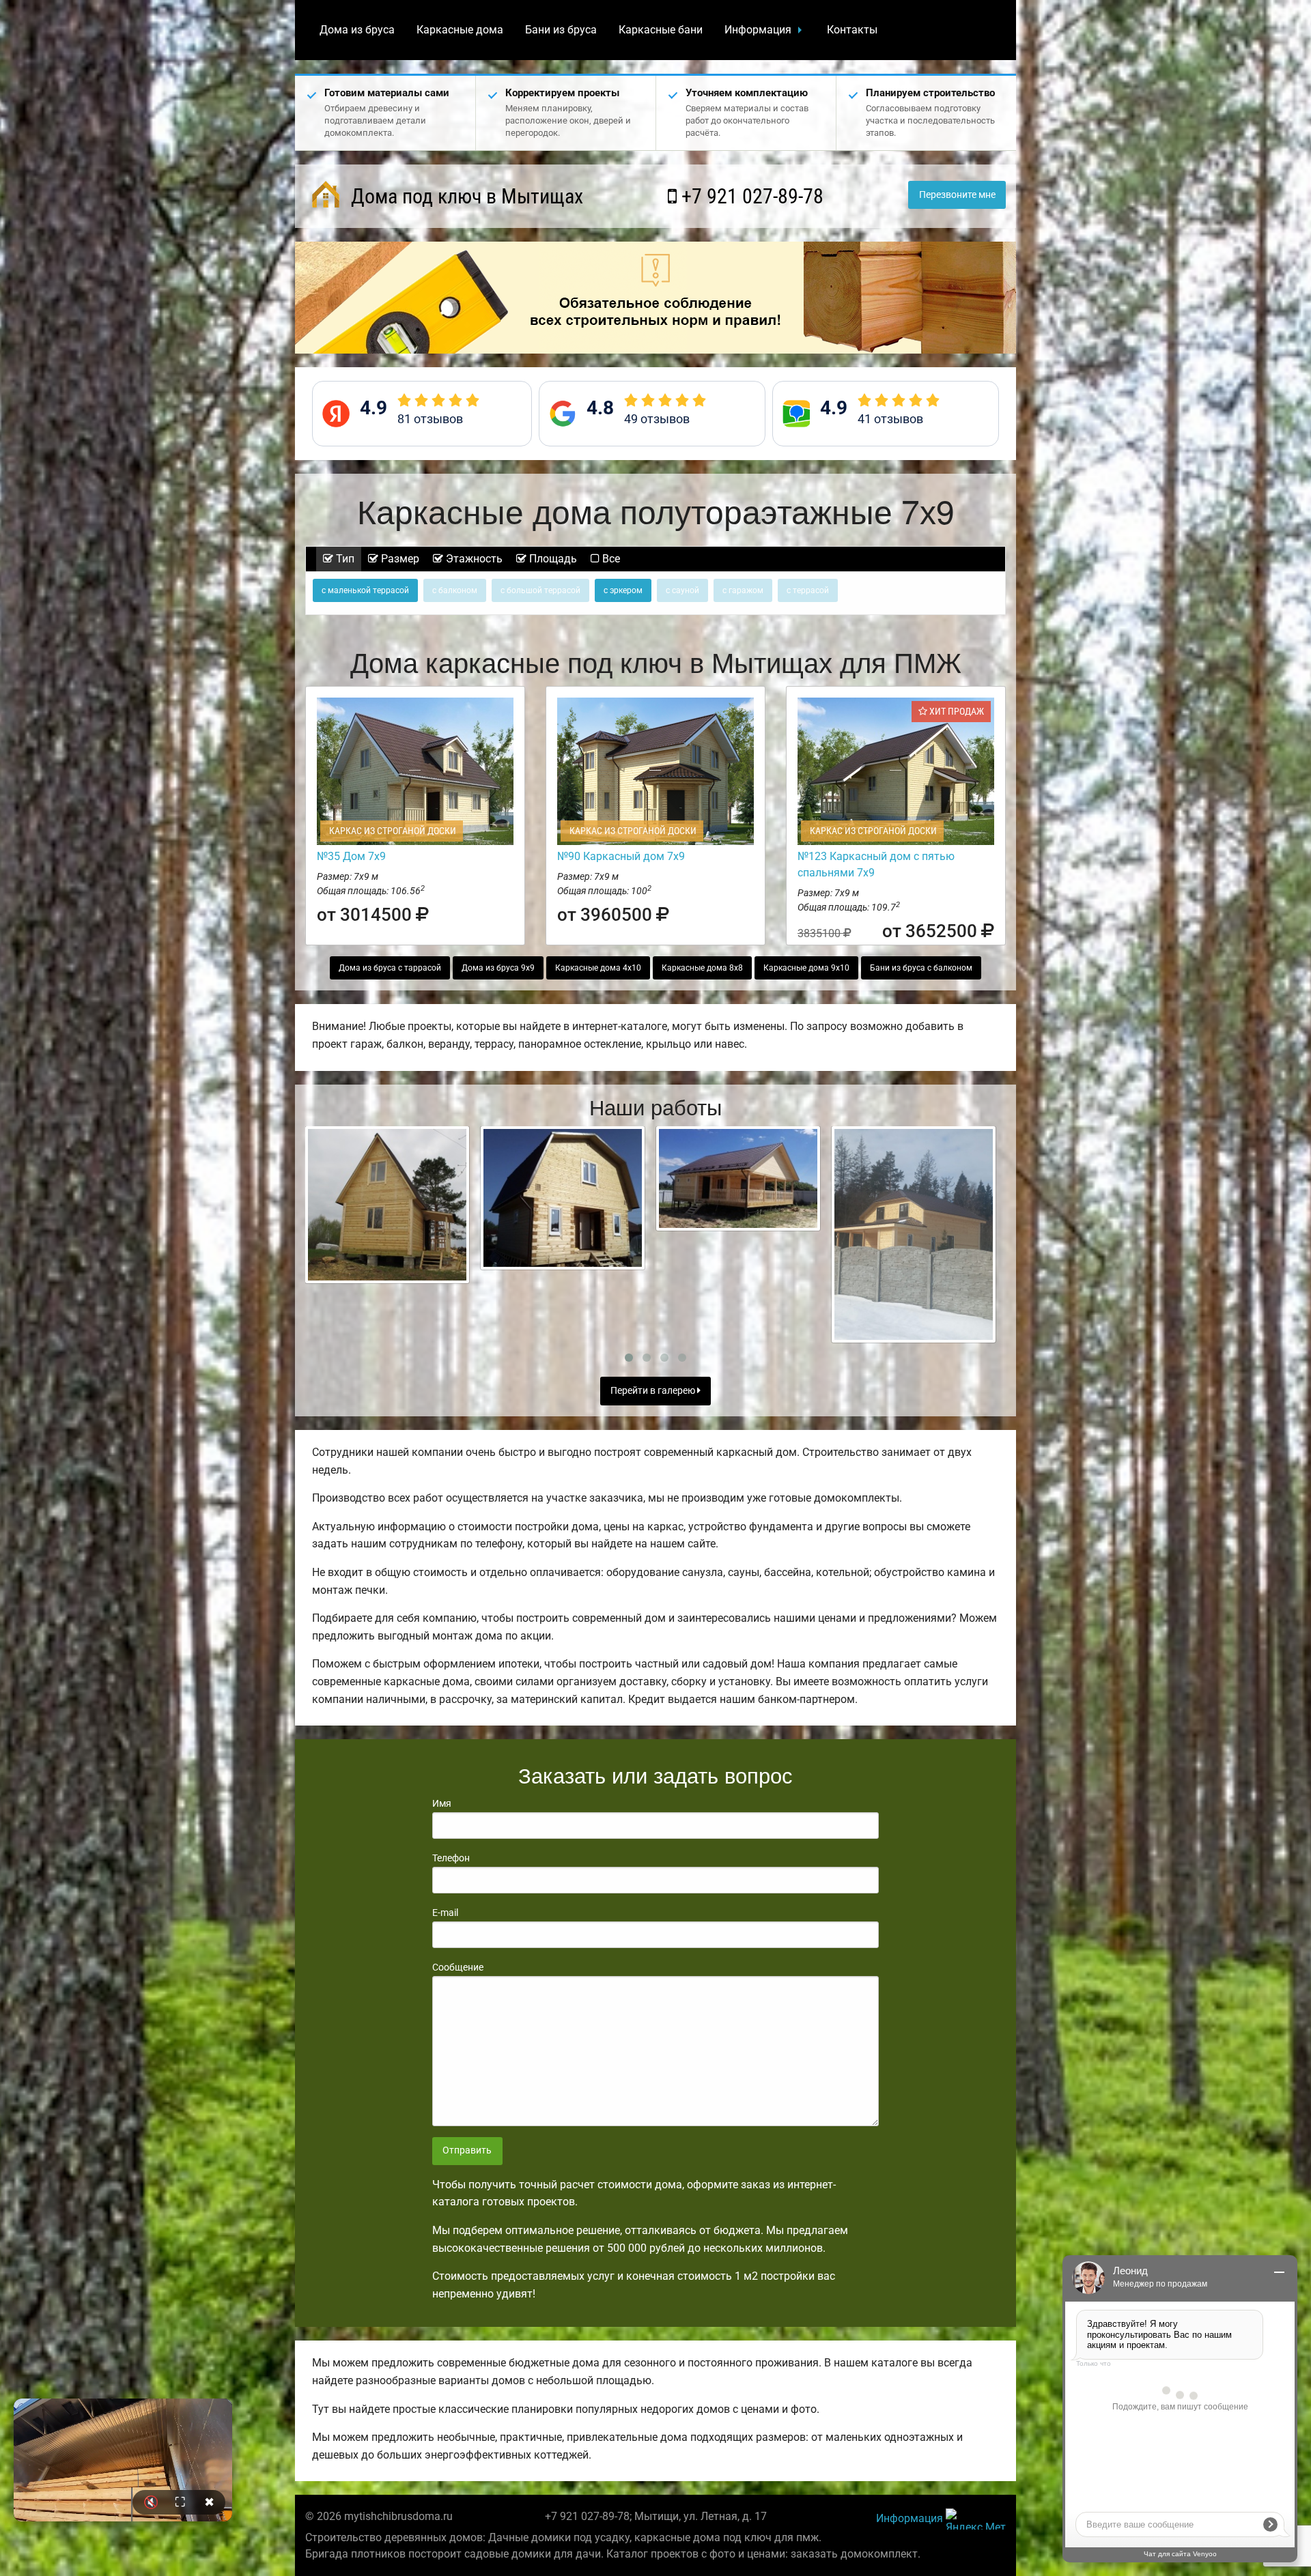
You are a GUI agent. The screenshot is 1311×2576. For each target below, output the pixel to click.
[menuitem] (357, 30)
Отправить (467, 2150)
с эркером (623, 590)
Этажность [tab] (473, 559)
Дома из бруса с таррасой (390, 968)
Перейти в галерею (654, 1391)
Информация (758, 30)
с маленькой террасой (365, 590)
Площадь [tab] (552, 559)
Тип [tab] (344, 559)
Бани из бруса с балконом (921, 968)
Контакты (852, 30)
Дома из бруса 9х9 (498, 968)
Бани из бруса (561, 30)
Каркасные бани (661, 30)
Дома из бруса (357, 30)
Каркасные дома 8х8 (702, 968)
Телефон (451, 1858)
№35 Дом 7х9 (351, 856)
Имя (442, 1803)
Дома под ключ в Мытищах (465, 196)
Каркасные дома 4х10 (598, 968)
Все (610, 559)
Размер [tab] (399, 559)
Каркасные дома (460, 30)
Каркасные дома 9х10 (806, 968)
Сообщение (458, 1967)
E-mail (445, 1913)
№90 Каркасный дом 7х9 (621, 856)
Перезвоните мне (957, 195)
